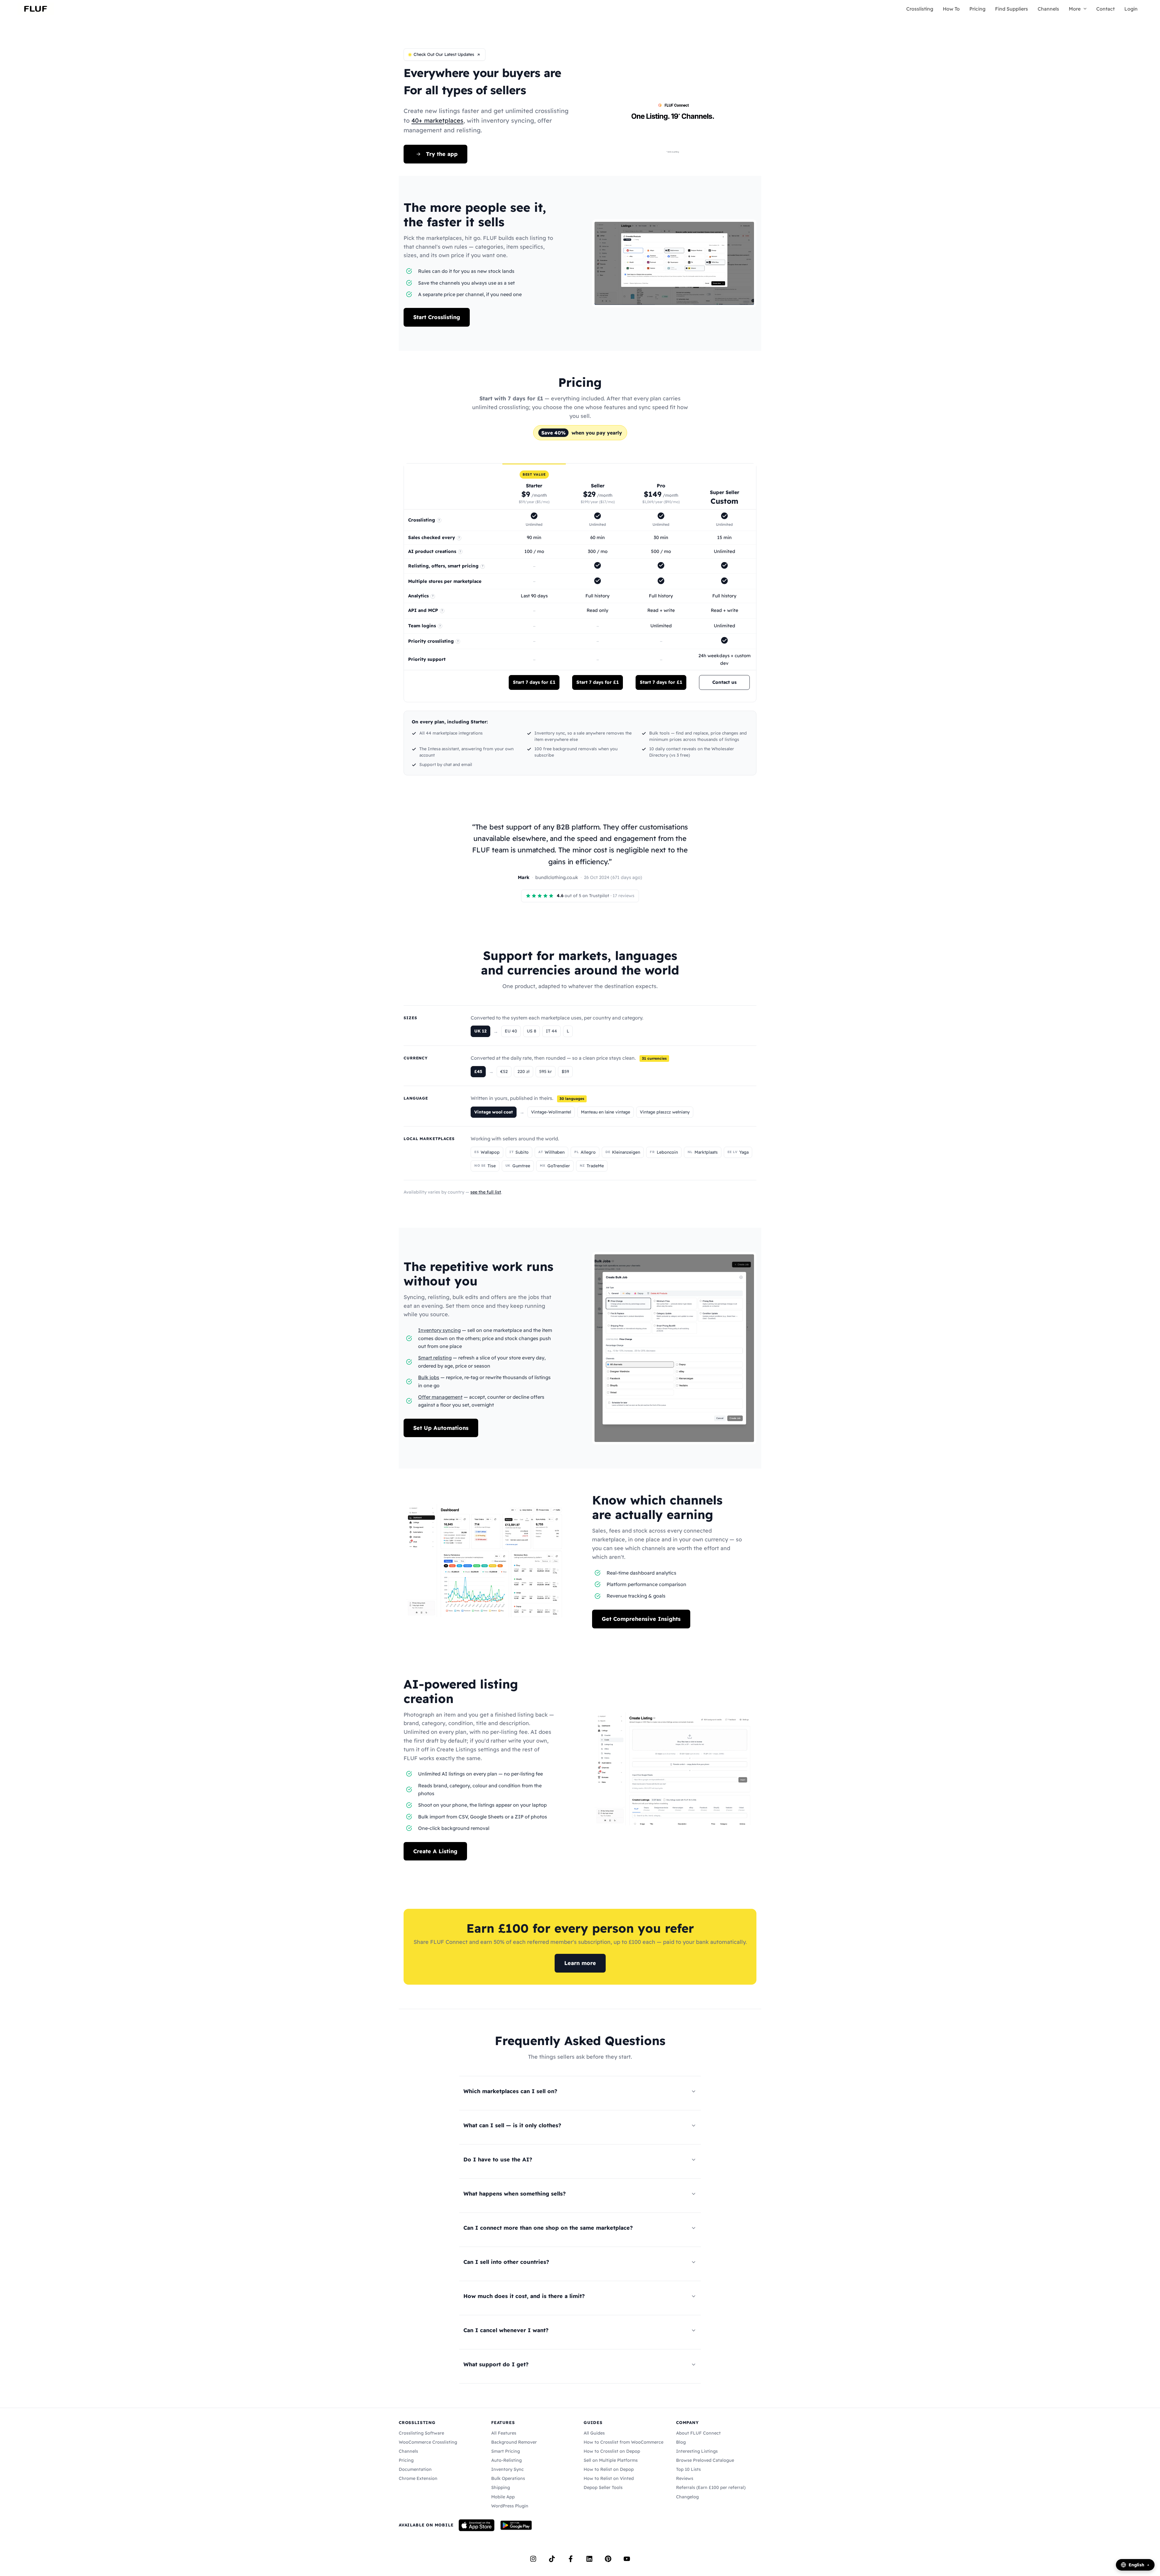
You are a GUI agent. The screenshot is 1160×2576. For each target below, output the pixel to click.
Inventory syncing (439, 1330)
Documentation (415, 2469)
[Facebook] (571, 2559)
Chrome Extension (418, 2478)
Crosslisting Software (421, 2433)
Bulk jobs (429, 1377)
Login (1131, 9)
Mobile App (503, 2497)
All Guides (594, 2433)
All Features (504, 2433)
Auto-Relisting (506, 2460)
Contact (1105, 9)
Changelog (687, 2497)
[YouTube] (627, 2559)
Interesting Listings (697, 2451)
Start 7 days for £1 (534, 682)
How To (951, 9)
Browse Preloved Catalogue (705, 2460)
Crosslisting (920, 9)
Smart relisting (435, 1358)
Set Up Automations (441, 1428)
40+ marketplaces (437, 120)
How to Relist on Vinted (609, 2478)
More (1075, 9)
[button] (1084, 9)
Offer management (440, 1397)
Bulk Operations (508, 2478)
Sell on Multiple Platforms (611, 2460)
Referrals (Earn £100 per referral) (711, 2487)
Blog (681, 2442)
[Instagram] (533, 2559)
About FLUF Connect (698, 2433)
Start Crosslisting (437, 317)
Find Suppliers (1012, 9)
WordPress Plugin (510, 2506)
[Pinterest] (608, 2559)
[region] (580, 583)
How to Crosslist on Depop (612, 2451)
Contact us (724, 682)
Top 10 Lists (688, 2469)
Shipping (501, 2487)
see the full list (486, 1192)
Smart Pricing (506, 2451)
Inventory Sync (507, 2469)
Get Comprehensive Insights (641, 1619)
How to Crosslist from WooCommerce (623, 2442)
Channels (1048, 9)
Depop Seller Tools (603, 2487)
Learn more (580, 1963)
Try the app (442, 154)
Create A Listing (435, 1851)
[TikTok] (552, 2559)
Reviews (685, 2478)
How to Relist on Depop (609, 2469)
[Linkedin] (589, 2559)
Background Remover (514, 2442)
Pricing (977, 9)
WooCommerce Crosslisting (428, 2442)
